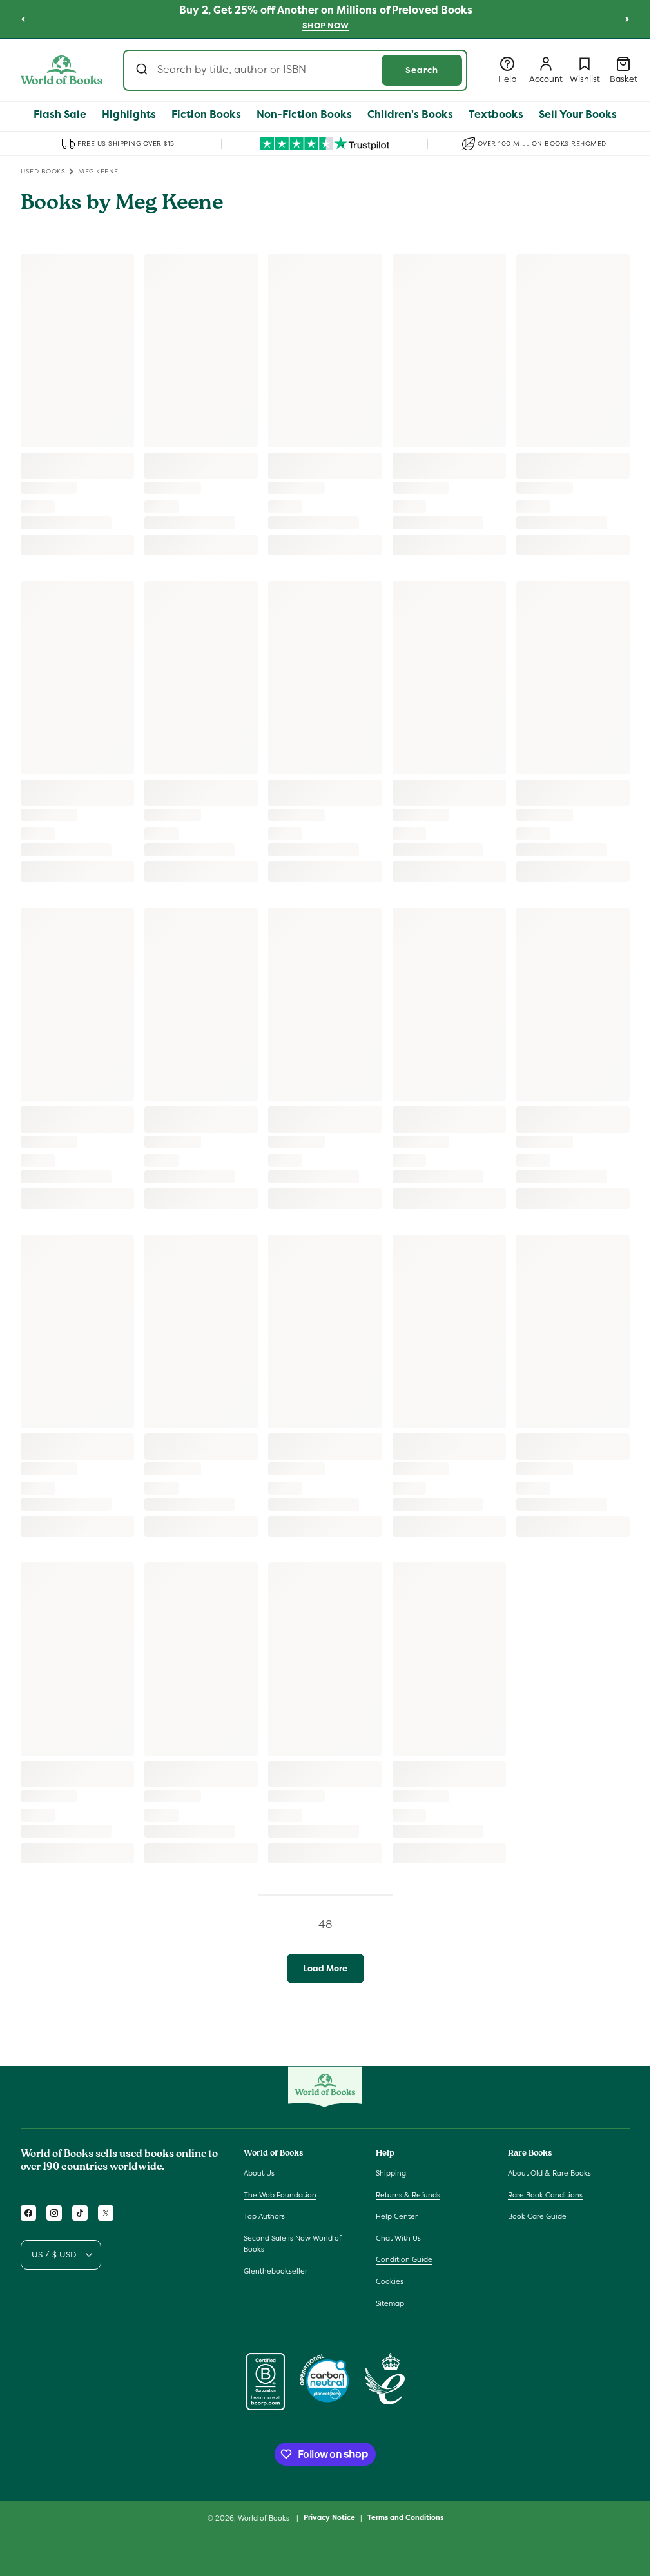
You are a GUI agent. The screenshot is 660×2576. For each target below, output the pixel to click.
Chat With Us (398, 2238)
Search (422, 70)
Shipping (391, 2173)
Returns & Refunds (408, 2195)
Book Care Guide (537, 2216)
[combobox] (295, 70)
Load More (325, 1968)
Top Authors (264, 2216)
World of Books (265, 2518)
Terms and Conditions (405, 2517)
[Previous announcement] (23, 19)
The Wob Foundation (280, 2195)
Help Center (397, 2216)
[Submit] (143, 70)
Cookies (390, 2281)
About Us (259, 2173)
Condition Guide (404, 2259)
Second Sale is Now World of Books (293, 2244)
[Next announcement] (627, 19)
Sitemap (390, 2303)
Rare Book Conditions (545, 2195)
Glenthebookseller (276, 2271)
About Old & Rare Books (549, 2173)
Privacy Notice (329, 2517)
